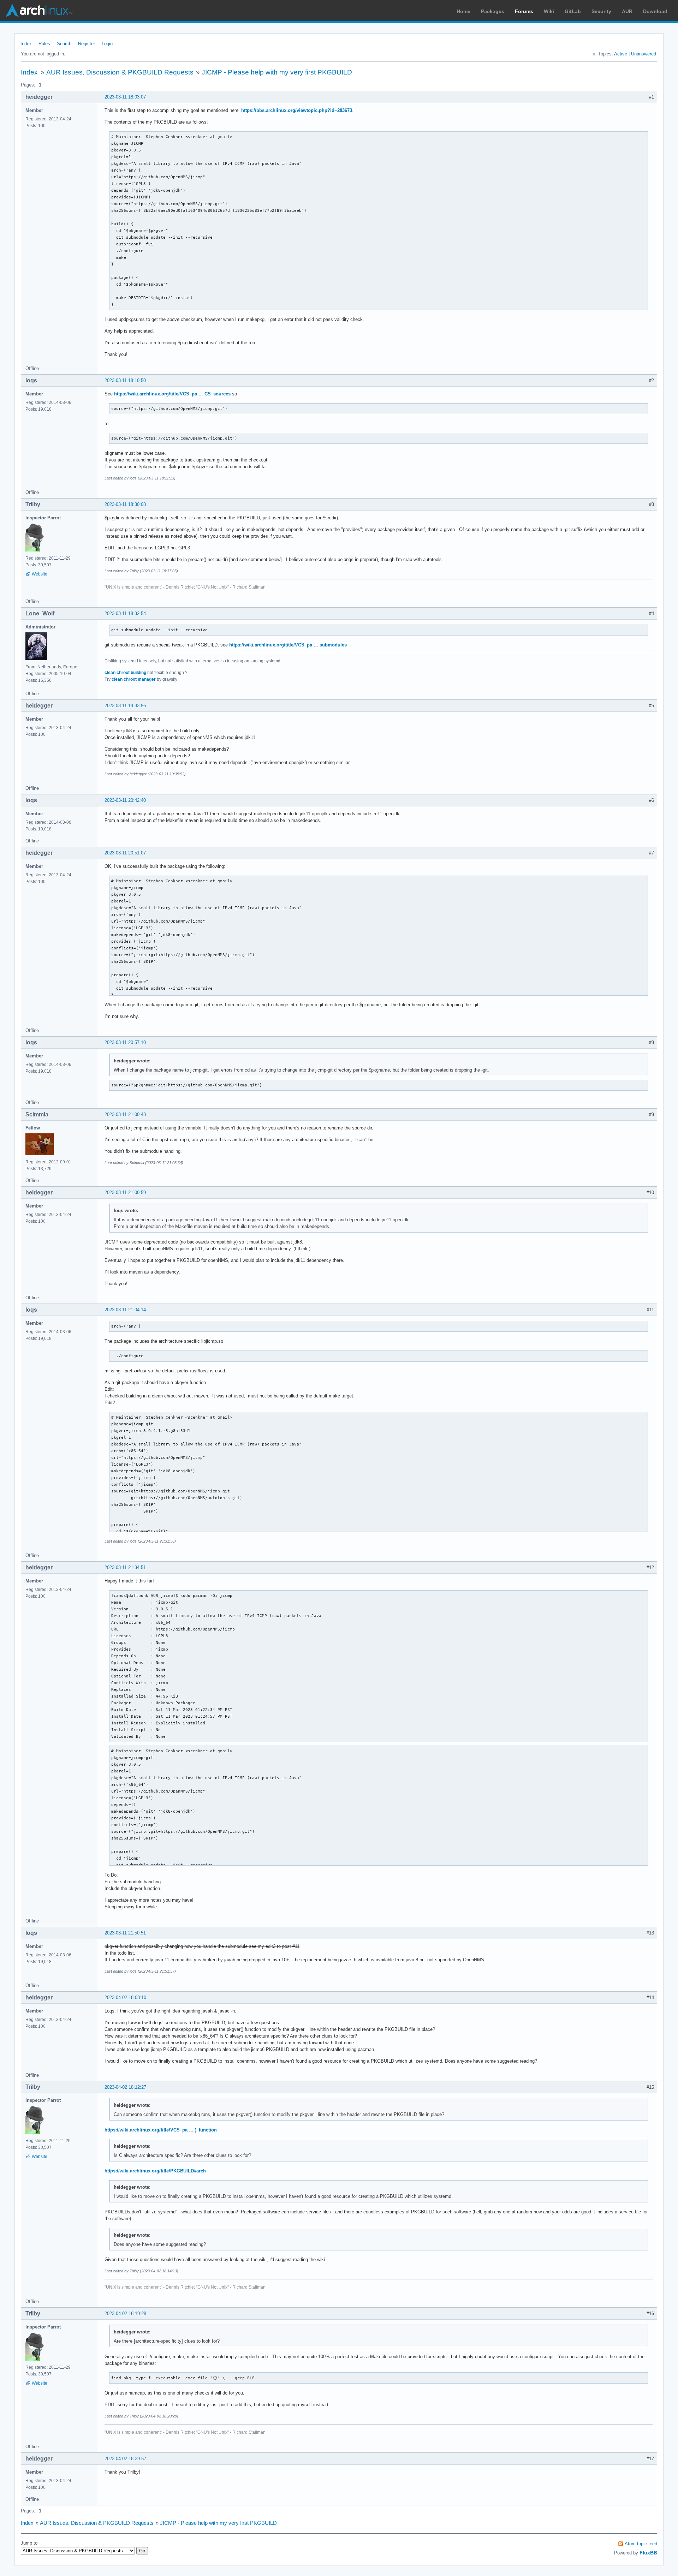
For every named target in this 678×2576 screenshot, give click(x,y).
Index (26, 44)
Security (601, 11)
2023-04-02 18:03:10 (125, 1997)
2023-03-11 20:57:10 (125, 1042)
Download (655, 11)
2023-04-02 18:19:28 (125, 2313)
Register (87, 44)
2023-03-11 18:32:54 (125, 613)
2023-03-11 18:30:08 (125, 504)
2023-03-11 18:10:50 (125, 380)
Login (107, 44)
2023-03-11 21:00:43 (125, 1114)
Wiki (549, 11)
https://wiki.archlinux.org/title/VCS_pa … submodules (288, 645)
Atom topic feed (641, 2544)
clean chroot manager (134, 679)
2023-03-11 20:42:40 (125, 800)
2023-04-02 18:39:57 (125, 2459)
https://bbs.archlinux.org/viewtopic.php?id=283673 (297, 110)
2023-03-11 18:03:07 (125, 97)
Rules (44, 44)
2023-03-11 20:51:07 (125, 853)
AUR (627, 11)
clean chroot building (125, 673)
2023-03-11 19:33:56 (125, 706)
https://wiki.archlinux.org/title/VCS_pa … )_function (161, 2130)
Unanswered (644, 54)
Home (463, 11)
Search (64, 44)
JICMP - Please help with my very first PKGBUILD (277, 72)
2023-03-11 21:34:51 (125, 1567)
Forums (524, 11)
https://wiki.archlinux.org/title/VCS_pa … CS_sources (172, 394)
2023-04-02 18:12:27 (125, 2087)
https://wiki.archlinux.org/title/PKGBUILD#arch (155, 2171)
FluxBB (648, 2553)
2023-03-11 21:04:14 (125, 1310)
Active (621, 54)
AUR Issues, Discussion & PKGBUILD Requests (120, 72)
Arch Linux (39, 11)
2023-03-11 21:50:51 (125, 1933)
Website (40, 574)
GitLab (573, 11)
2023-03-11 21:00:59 (125, 1192)
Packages (493, 11)
